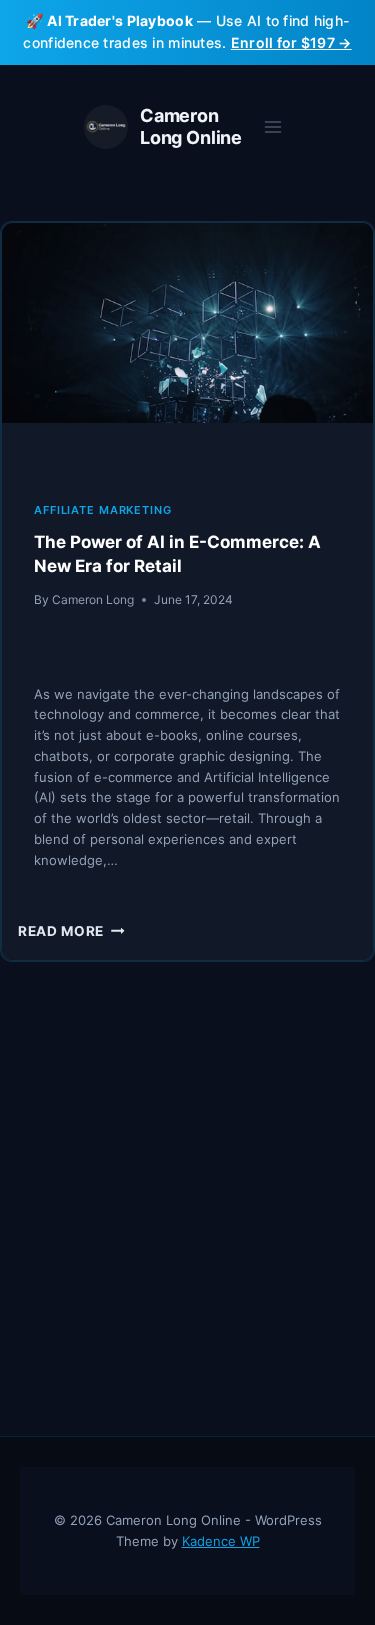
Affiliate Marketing (103, 510)
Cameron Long (93, 599)
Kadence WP (221, 1541)
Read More (71, 931)
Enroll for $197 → (291, 42)
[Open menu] (272, 126)
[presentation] (187, 346)
